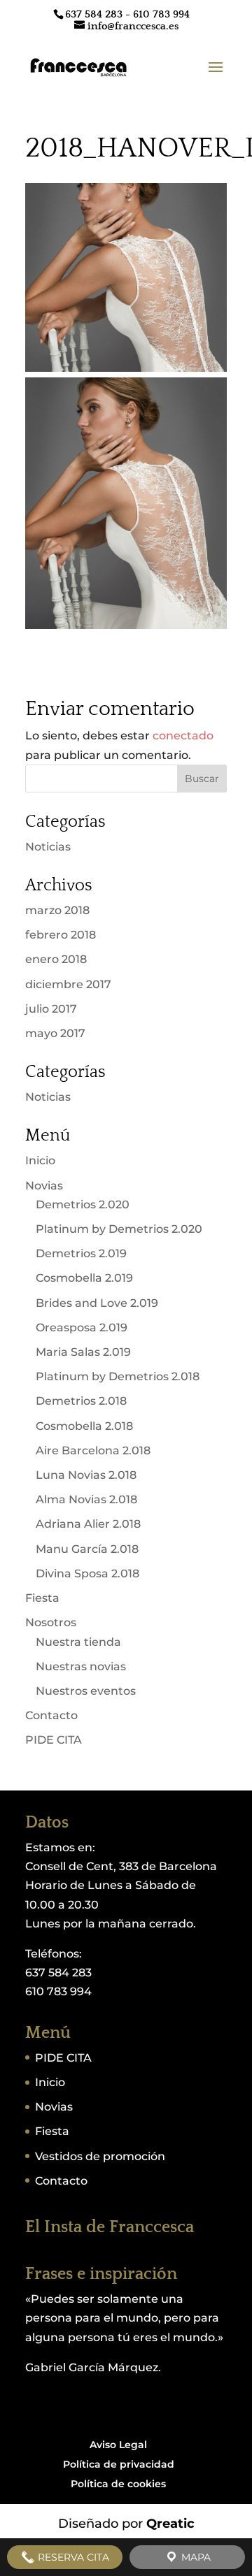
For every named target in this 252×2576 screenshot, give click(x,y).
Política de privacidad (119, 2464)
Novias (44, 1186)
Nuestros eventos (86, 1691)
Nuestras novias (81, 1666)
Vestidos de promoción (100, 2156)
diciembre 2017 (68, 984)
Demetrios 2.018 (81, 1401)
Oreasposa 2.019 (82, 1327)
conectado (183, 736)
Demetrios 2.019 (81, 1253)
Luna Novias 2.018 (86, 1475)
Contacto (51, 1715)
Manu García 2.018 (87, 1549)
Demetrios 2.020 (83, 1204)
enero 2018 (56, 959)
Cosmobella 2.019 (84, 1278)
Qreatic (170, 2524)
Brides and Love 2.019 (97, 1303)
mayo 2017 (55, 1033)
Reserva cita (72, 2557)
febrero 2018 (61, 935)
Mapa (195, 2557)
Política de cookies (118, 2484)
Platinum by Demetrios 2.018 (118, 1376)
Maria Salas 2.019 (83, 1352)
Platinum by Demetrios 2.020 (119, 1229)
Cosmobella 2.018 (84, 1426)
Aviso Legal (118, 2445)
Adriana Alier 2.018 (88, 1524)
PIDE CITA (54, 1740)
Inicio (40, 1160)
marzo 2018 (57, 910)
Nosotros (51, 1622)
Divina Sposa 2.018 (87, 1573)
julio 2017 (51, 1009)
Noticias (48, 847)
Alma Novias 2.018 (86, 1499)
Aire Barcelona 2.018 (93, 1450)
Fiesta (42, 1598)
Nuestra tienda (78, 1642)
